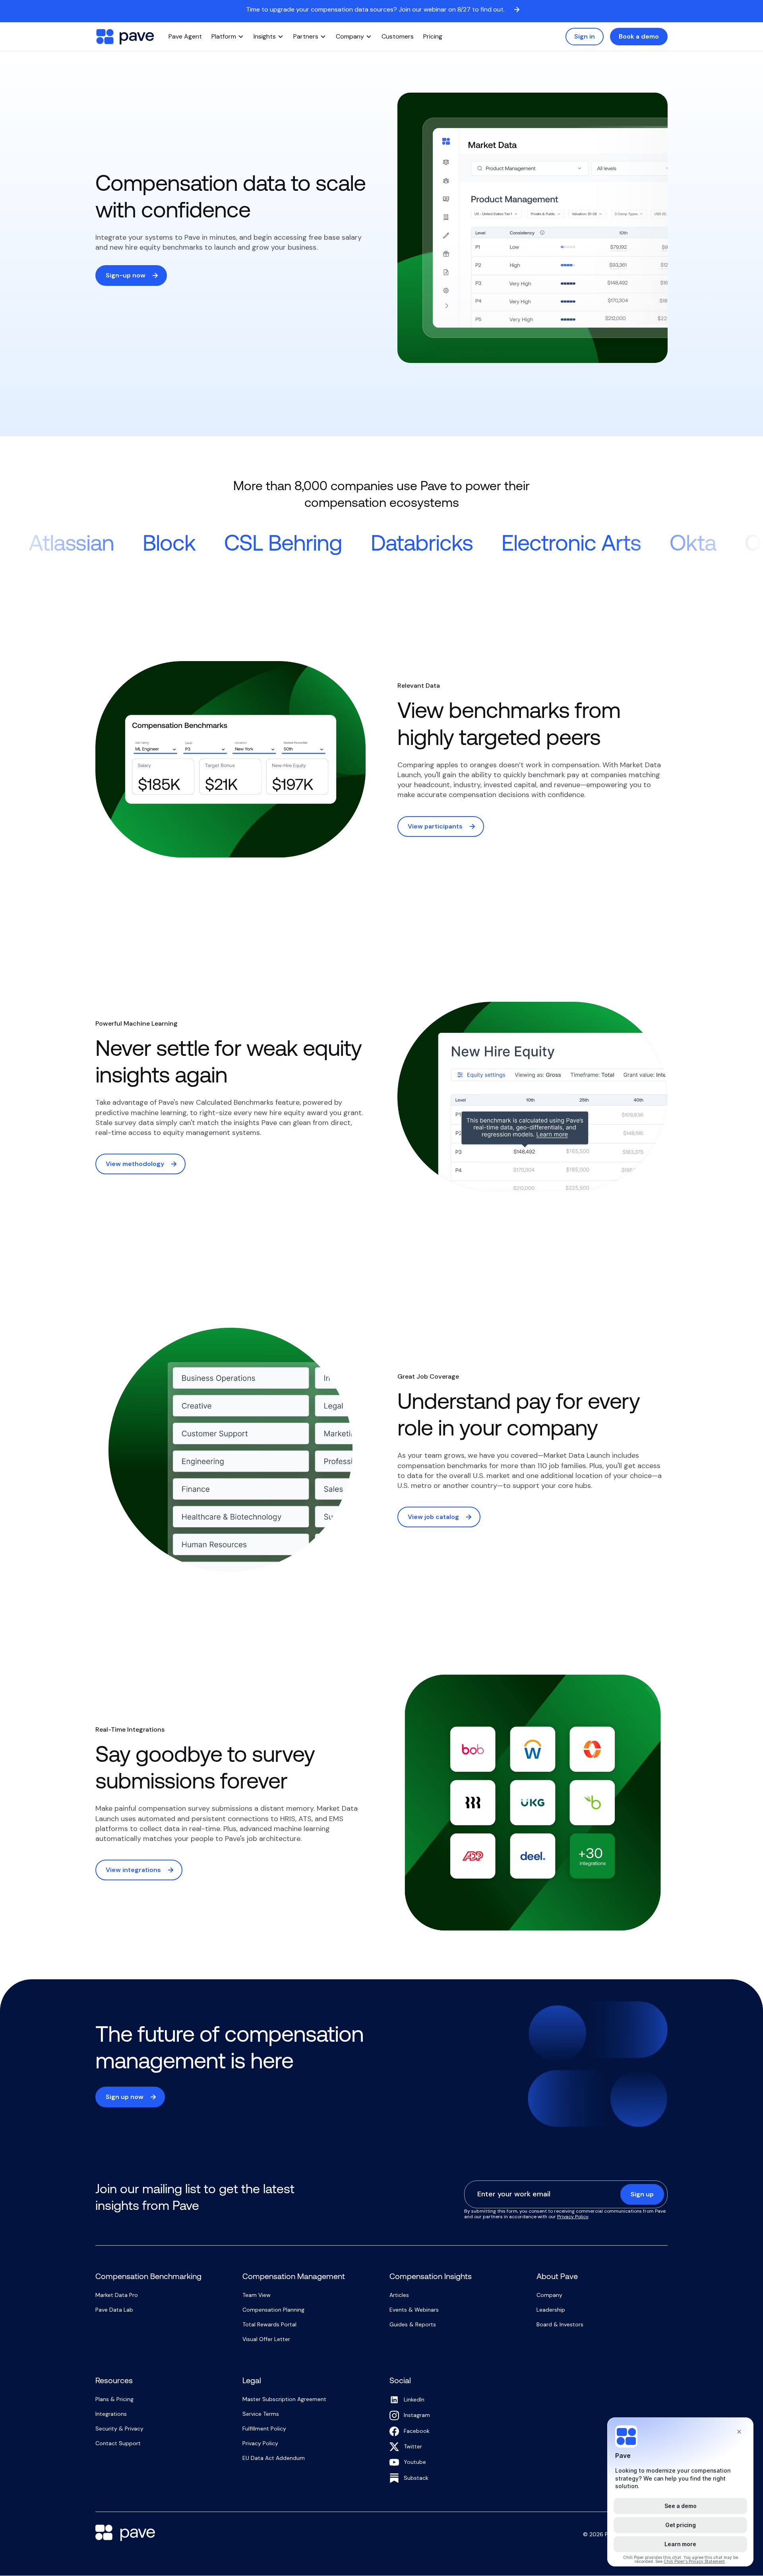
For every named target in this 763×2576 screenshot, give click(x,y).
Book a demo (639, 36)
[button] (228, 37)
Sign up (642, 2194)
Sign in (585, 36)
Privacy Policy (573, 2217)
